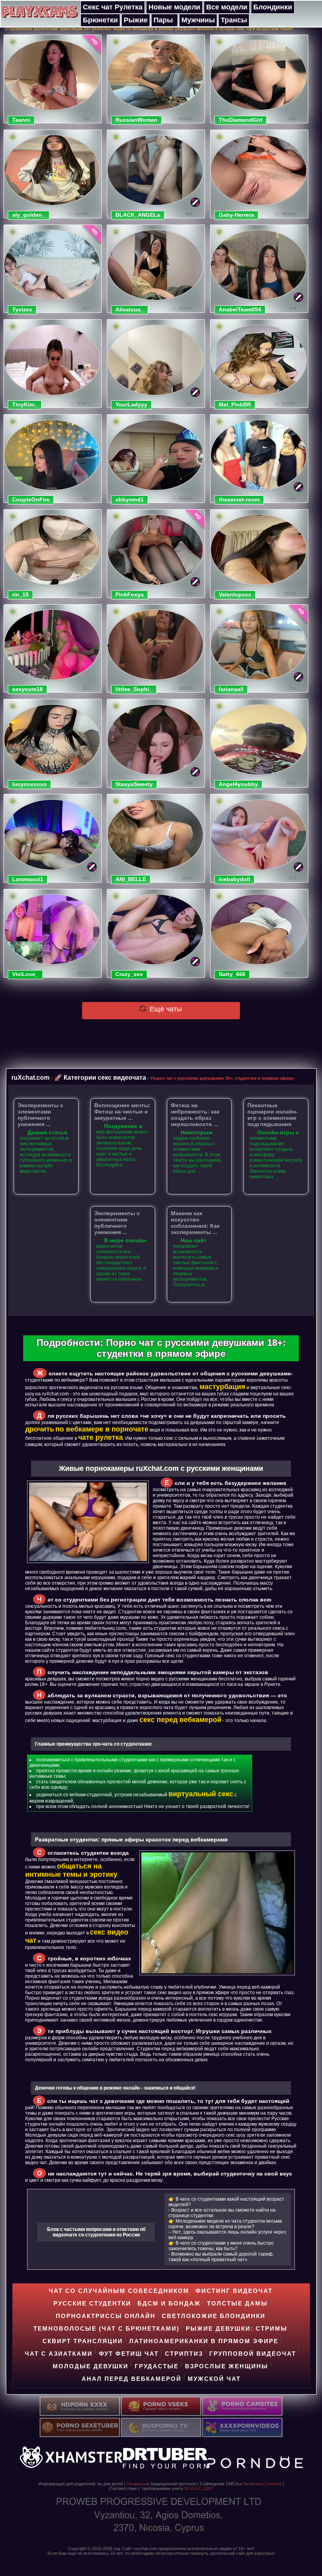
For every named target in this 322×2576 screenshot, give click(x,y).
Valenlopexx (235, 594)
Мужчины (198, 20)
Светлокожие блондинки (214, 2316)
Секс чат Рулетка (113, 7)
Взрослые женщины (227, 2366)
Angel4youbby (238, 784)
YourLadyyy (131, 404)
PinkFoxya (130, 594)
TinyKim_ (25, 404)
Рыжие (136, 20)
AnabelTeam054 (240, 309)
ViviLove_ (25, 974)
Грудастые (157, 2366)
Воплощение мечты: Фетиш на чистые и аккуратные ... (123, 1112)
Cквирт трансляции (83, 2341)
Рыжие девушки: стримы (237, 2328)
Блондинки (273, 7)
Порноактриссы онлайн (106, 2316)
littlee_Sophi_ (134, 689)
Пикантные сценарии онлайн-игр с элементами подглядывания (273, 1115)
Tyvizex (22, 309)
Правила (136, 2484)
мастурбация (222, 1387)
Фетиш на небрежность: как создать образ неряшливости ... (195, 1115)
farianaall (231, 689)
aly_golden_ (29, 215)
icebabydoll (234, 879)
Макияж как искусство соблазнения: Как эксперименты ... (195, 1223)
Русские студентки (92, 2303)
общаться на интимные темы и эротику (71, 1870)
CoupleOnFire (31, 499)
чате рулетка (101, 1437)
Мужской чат (214, 2379)
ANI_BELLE (131, 879)
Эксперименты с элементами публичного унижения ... (40, 1115)
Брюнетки (100, 20)
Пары (163, 20)
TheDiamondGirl (241, 120)
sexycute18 (27, 689)
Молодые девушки (91, 2366)
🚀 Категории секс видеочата (100, 1077)
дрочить (40, 1429)
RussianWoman (136, 120)
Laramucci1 (28, 879)
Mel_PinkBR (235, 404)
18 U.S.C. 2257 (199, 2488)
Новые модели (174, 7)
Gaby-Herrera (236, 215)
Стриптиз (184, 2354)
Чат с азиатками (59, 2354)
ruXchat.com (30, 1077)
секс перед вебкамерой (180, 1720)
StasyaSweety (134, 784)
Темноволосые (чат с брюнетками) (106, 2328)
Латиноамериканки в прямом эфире (204, 2341)
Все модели (227, 7)
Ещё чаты (165, 1009)
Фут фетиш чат (129, 2354)
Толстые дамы (237, 2303)
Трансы (234, 20)
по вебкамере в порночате (102, 1429)
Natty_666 (232, 974)
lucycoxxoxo (29, 784)
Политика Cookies (262, 2484)
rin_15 (20, 594)
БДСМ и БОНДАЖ (169, 2303)
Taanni (21, 120)
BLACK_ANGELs (138, 215)
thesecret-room (239, 499)
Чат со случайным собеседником (119, 2291)
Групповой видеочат (253, 2354)
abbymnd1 (130, 499)
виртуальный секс (201, 1794)
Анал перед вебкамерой (132, 2379)
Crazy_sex (129, 974)
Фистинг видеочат (234, 2291)
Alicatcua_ (130, 309)
